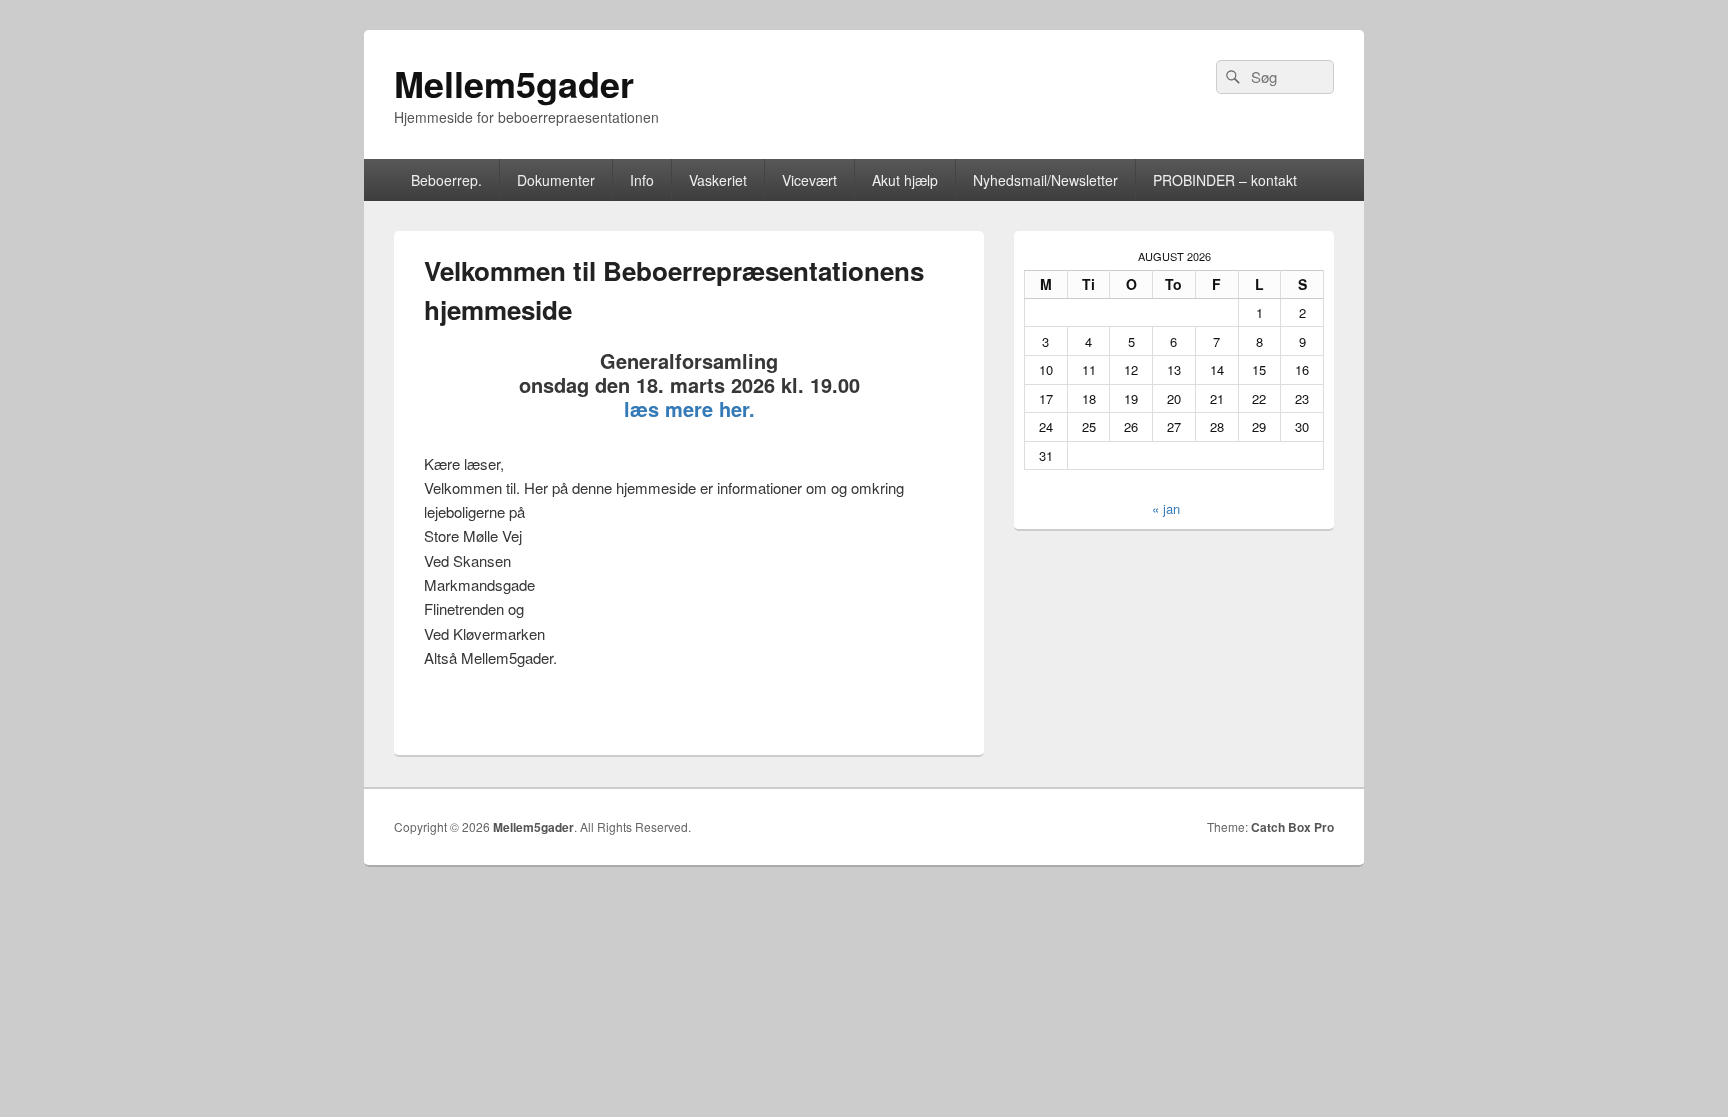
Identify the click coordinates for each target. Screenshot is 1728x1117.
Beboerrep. (446, 180)
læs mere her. (689, 408)
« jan (1166, 508)
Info (642, 180)
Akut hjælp (905, 180)
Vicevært (809, 180)
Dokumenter (556, 180)
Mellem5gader (514, 83)
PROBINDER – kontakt (1225, 180)
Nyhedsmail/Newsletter (1045, 180)
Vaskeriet (718, 180)
